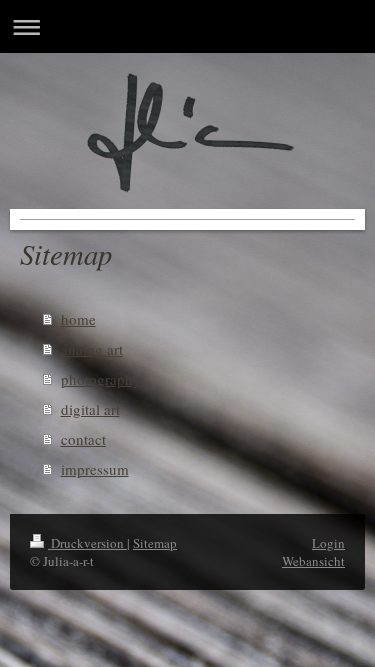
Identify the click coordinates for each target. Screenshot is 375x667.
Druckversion (87, 543)
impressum (95, 469)
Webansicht (313, 561)
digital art (90, 409)
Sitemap (155, 543)
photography (101, 379)
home (78, 319)
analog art (92, 349)
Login (328, 543)
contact (83, 439)
